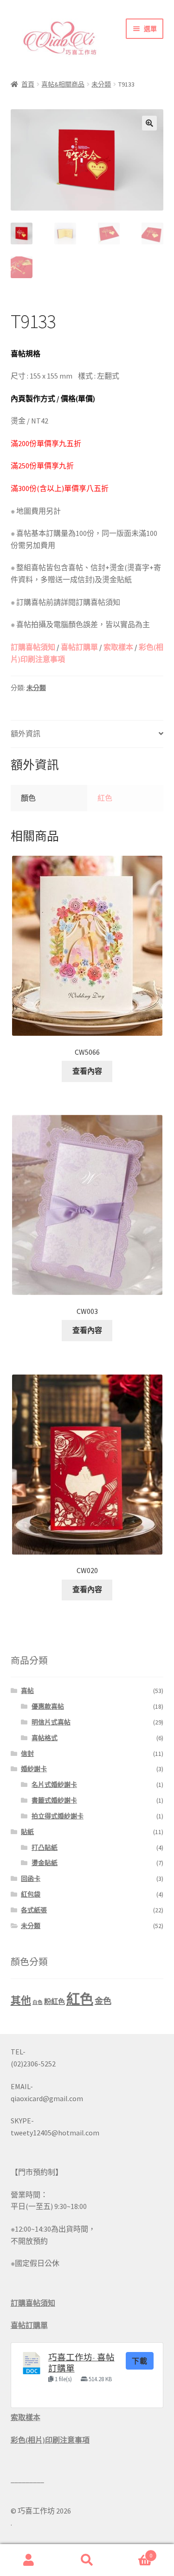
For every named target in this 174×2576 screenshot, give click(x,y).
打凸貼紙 (45, 1848)
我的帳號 (29, 2560)
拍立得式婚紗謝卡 (58, 1816)
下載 (140, 2361)
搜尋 (87, 2560)
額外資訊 (26, 734)
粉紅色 (55, 2001)
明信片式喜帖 (51, 1722)
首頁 (28, 84)
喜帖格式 (45, 1738)
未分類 (101, 84)
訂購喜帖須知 (33, 647)
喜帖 (27, 1691)
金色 (103, 2001)
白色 (38, 2002)
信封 (27, 1754)
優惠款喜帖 (48, 1706)
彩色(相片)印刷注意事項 (50, 2440)
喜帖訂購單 (79, 647)
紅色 (105, 798)
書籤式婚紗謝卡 (54, 1800)
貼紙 (27, 1832)
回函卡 (31, 1879)
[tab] (87, 734)
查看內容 (87, 1071)
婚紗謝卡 (34, 1769)
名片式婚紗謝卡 (54, 1785)
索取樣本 (118, 647)
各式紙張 (34, 1910)
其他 (21, 2000)
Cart (134, 2552)
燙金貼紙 (45, 1863)
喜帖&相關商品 (63, 84)
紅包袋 (31, 1894)
